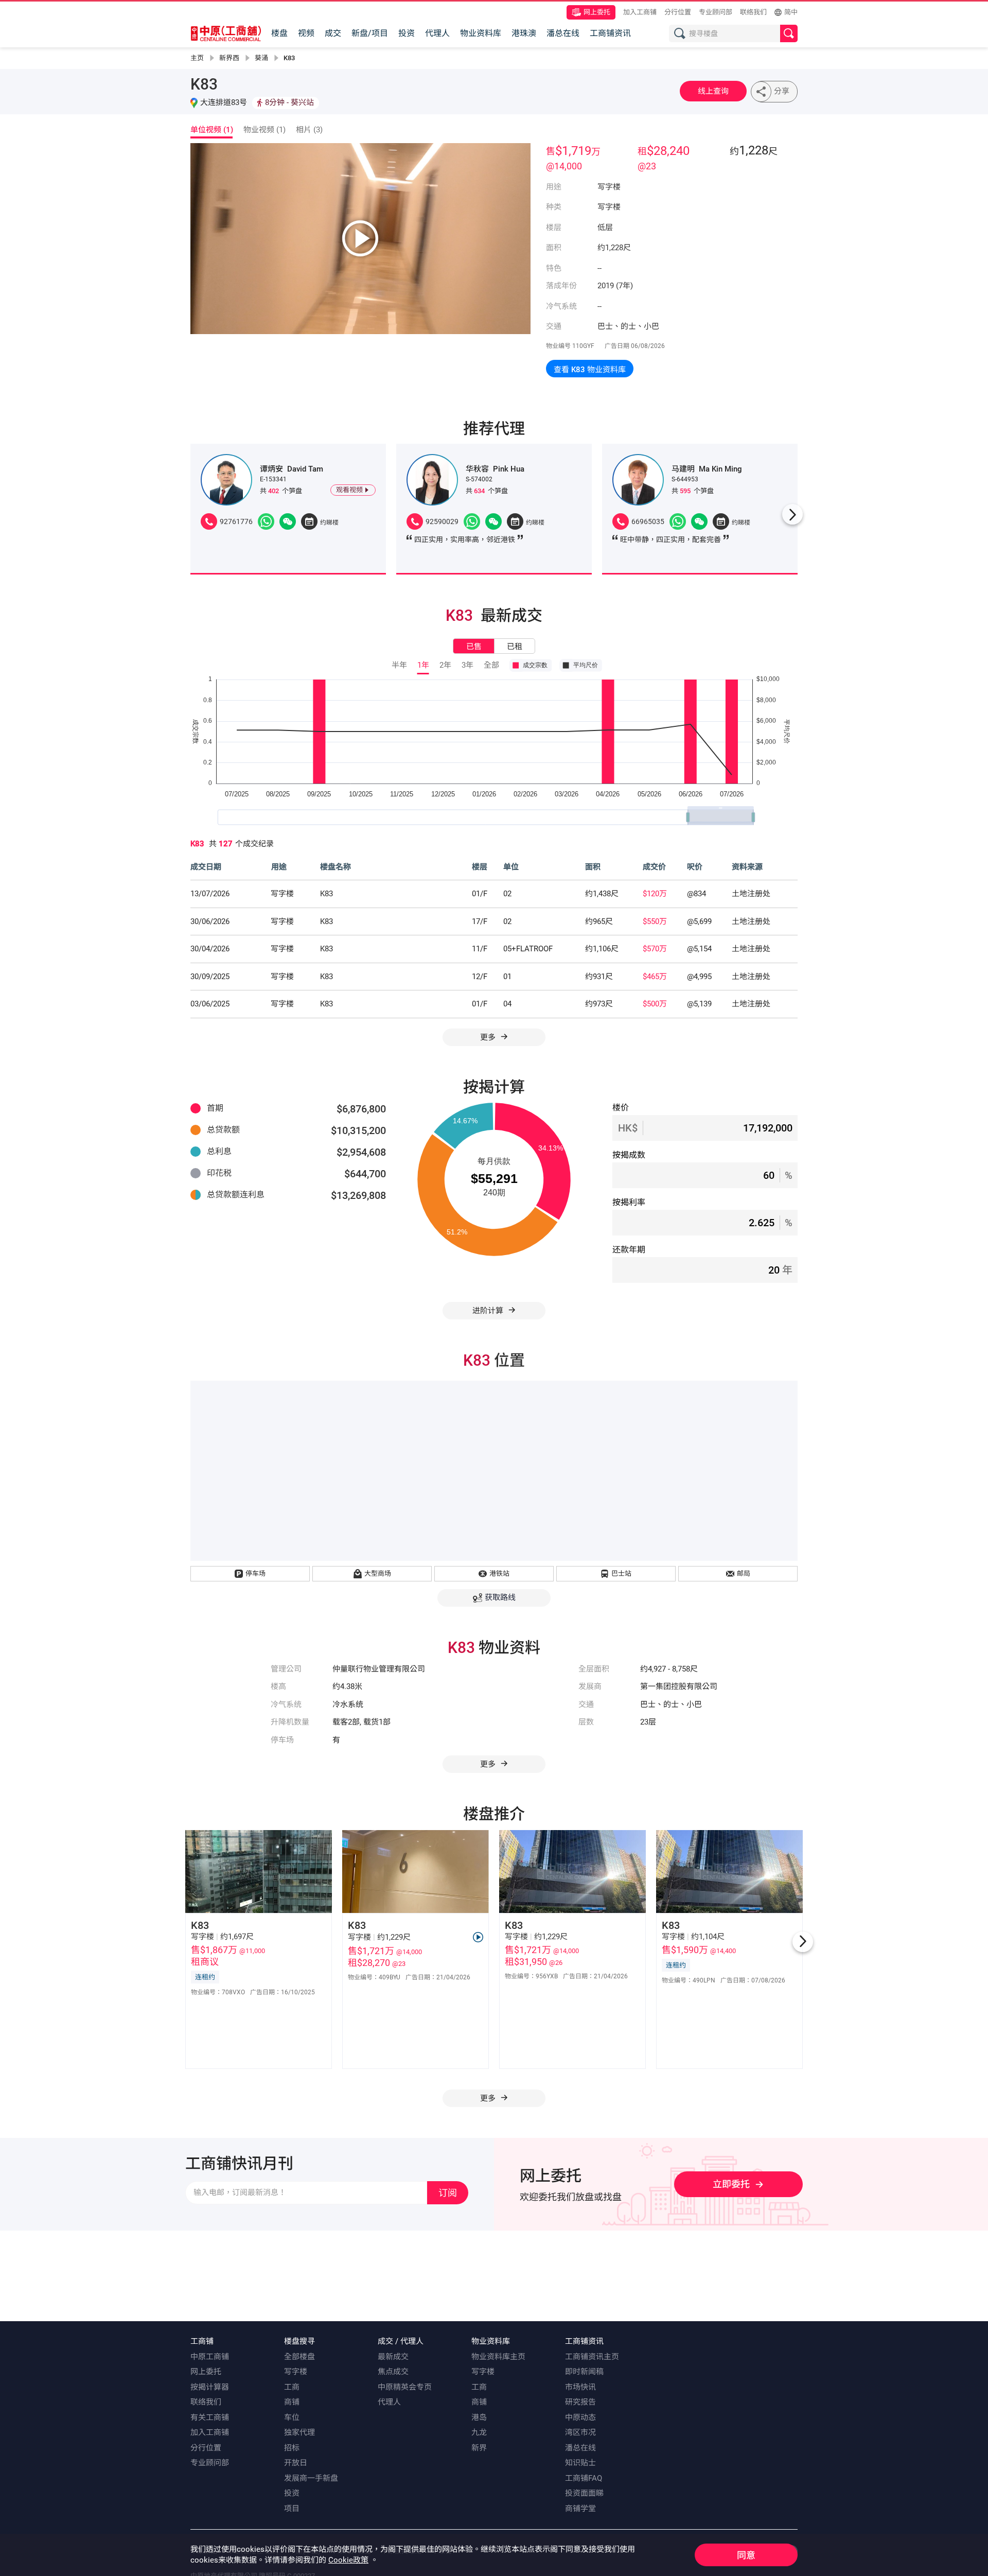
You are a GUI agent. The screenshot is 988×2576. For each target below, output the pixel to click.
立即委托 (731, 2184)
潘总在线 (563, 33)
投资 (407, 33)
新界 (479, 2448)
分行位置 (678, 12)
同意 (746, 2555)
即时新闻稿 (584, 2372)
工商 (292, 2387)
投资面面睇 (584, 2493)
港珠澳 (524, 33)
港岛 (479, 2417)
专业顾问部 (716, 12)
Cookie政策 (348, 2560)
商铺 (292, 2402)
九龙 (479, 2432)
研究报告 (580, 2402)
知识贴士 (580, 2463)
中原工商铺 (210, 2357)
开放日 (296, 2463)
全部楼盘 (299, 2357)
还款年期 (629, 1250)
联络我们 (753, 12)
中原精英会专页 (405, 2387)
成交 (333, 33)
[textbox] (735, 33)
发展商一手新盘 (311, 2478)
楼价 (621, 1108)
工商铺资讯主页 (592, 2357)
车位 (292, 2417)
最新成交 (393, 2357)
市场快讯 (580, 2387)
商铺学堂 (580, 2509)
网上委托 (597, 12)
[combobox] (727, 34)
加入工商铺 (640, 12)
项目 (292, 2509)
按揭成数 (629, 1155)
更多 (489, 1037)
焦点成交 (393, 2372)
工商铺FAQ (584, 2478)
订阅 (448, 2193)
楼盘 (279, 33)
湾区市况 (580, 2432)
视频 (306, 33)
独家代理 (299, 2432)
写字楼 (296, 2372)
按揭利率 (629, 1202)
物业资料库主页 (498, 2357)
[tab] (214, 132)
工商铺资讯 (610, 33)
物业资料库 (481, 33)
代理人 (437, 33)
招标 (292, 2448)
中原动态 (580, 2417)
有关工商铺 (210, 2417)
